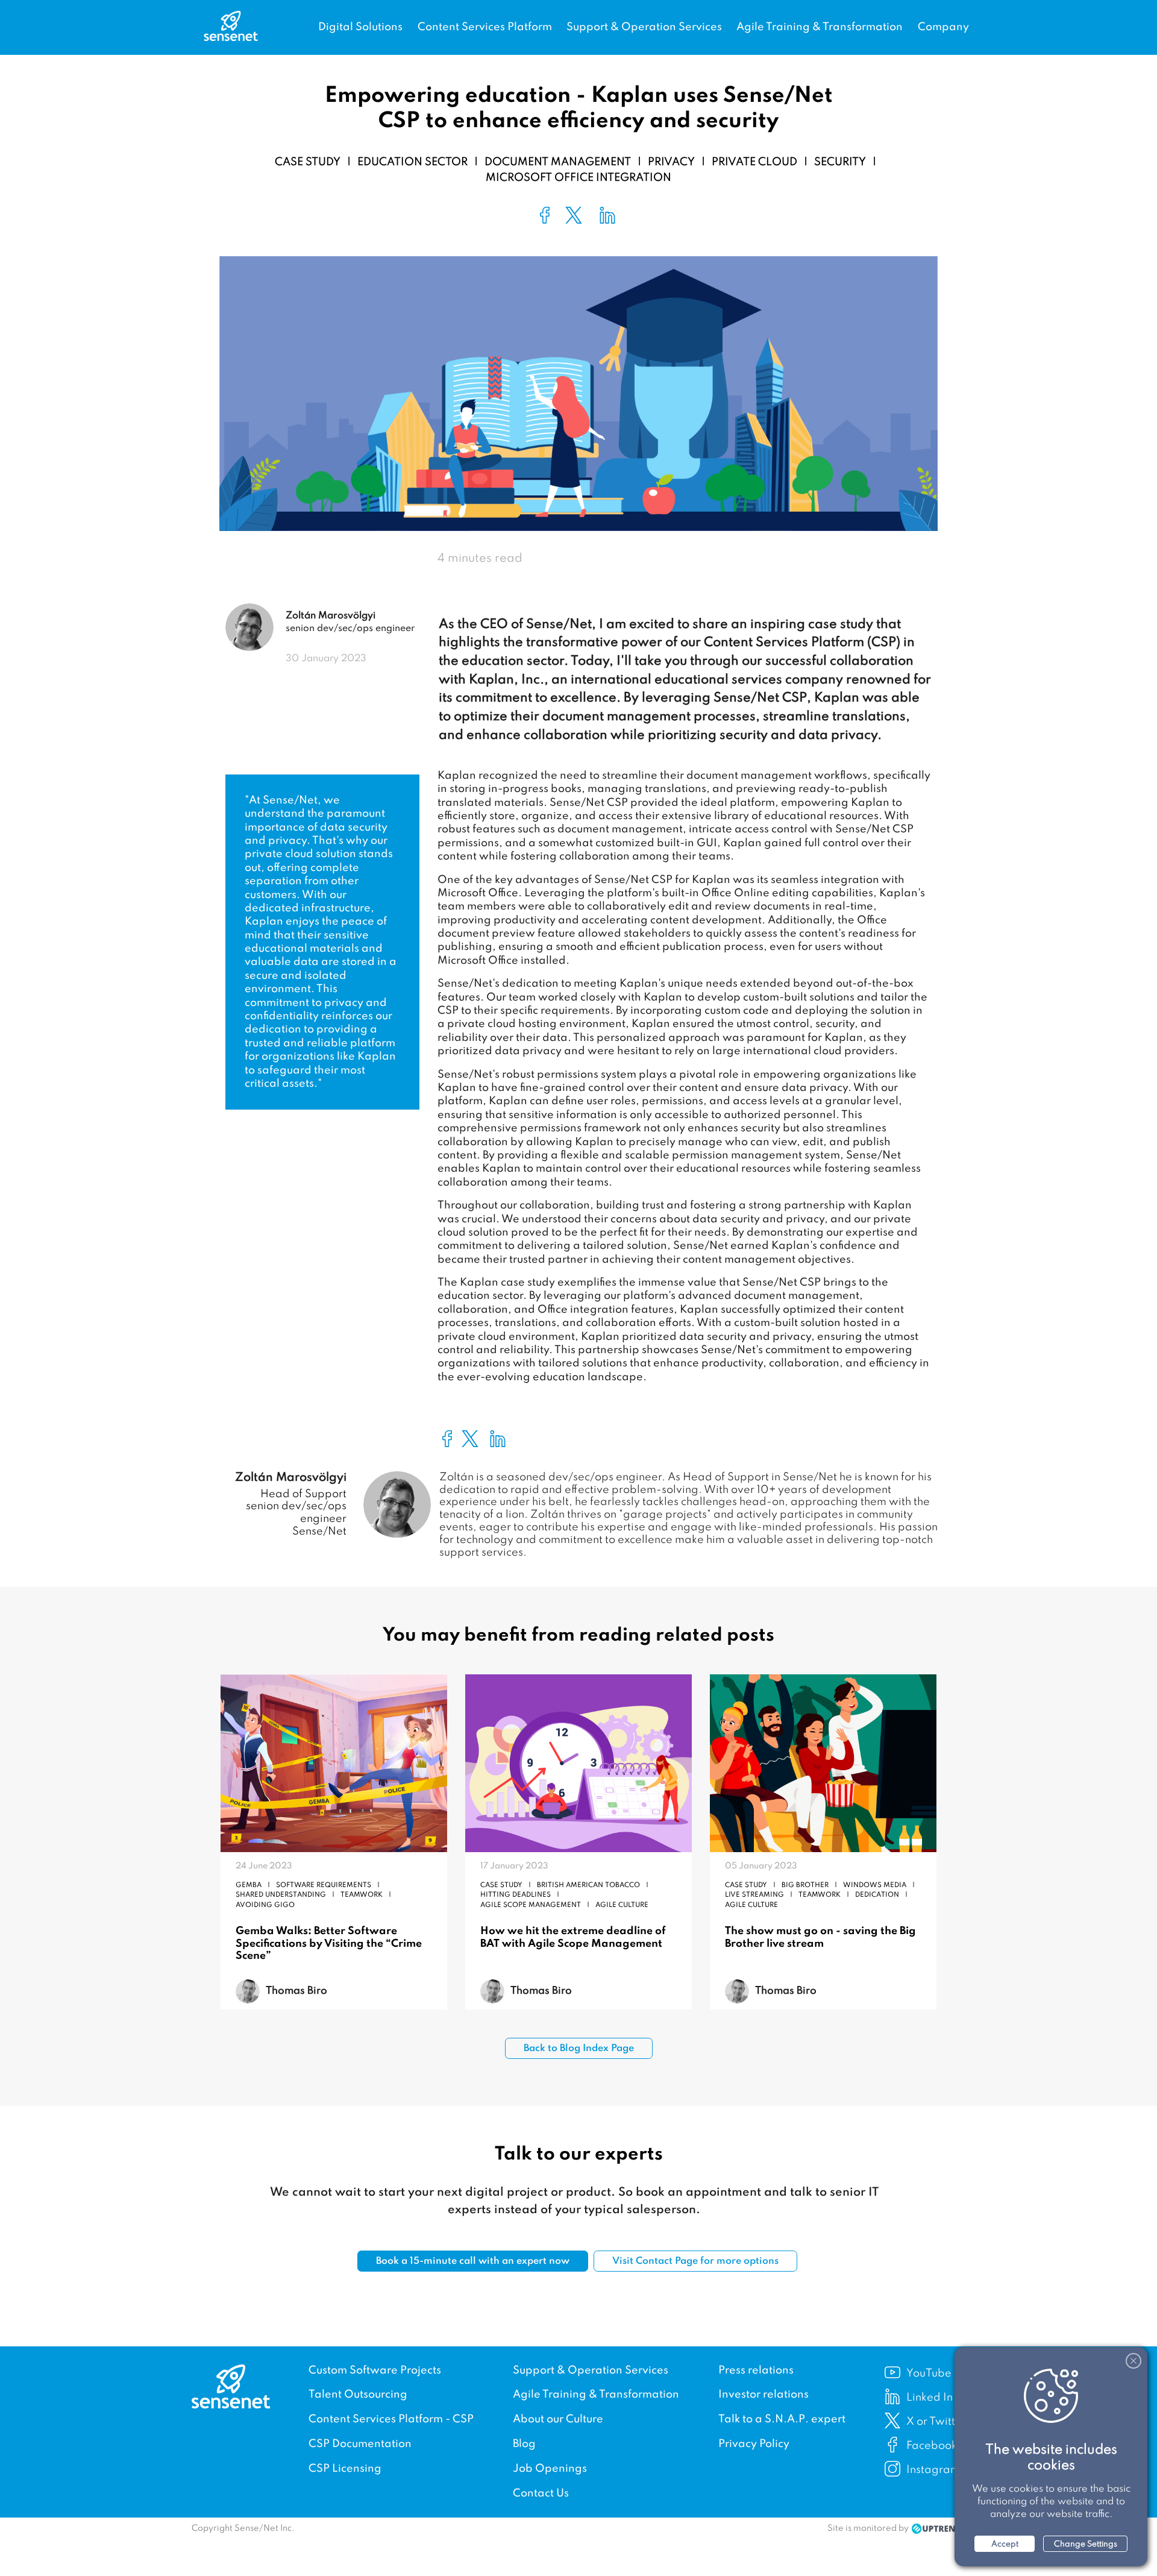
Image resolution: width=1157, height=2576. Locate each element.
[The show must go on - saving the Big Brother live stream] (823, 1765)
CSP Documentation (360, 2444)
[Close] (1133, 2361)
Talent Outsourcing (358, 2395)
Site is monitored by (868, 2528)
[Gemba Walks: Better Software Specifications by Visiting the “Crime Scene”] (334, 1765)
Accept (1005, 2544)
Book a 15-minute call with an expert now (473, 2261)
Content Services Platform (485, 27)
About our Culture (558, 2419)
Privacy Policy (754, 2444)
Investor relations (763, 2395)
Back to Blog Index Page (579, 2049)
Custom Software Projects (375, 2370)
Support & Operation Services (644, 27)
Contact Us (541, 2493)
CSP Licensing (345, 2469)
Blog (524, 2444)
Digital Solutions (360, 27)
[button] (545, 215)
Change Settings (1086, 2544)
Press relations (756, 2370)
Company (943, 27)
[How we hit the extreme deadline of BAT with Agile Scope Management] (578, 1765)
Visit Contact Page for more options (695, 2261)
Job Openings (550, 2469)
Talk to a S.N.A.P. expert (782, 2419)
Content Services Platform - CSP (391, 2419)
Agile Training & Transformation (820, 27)
